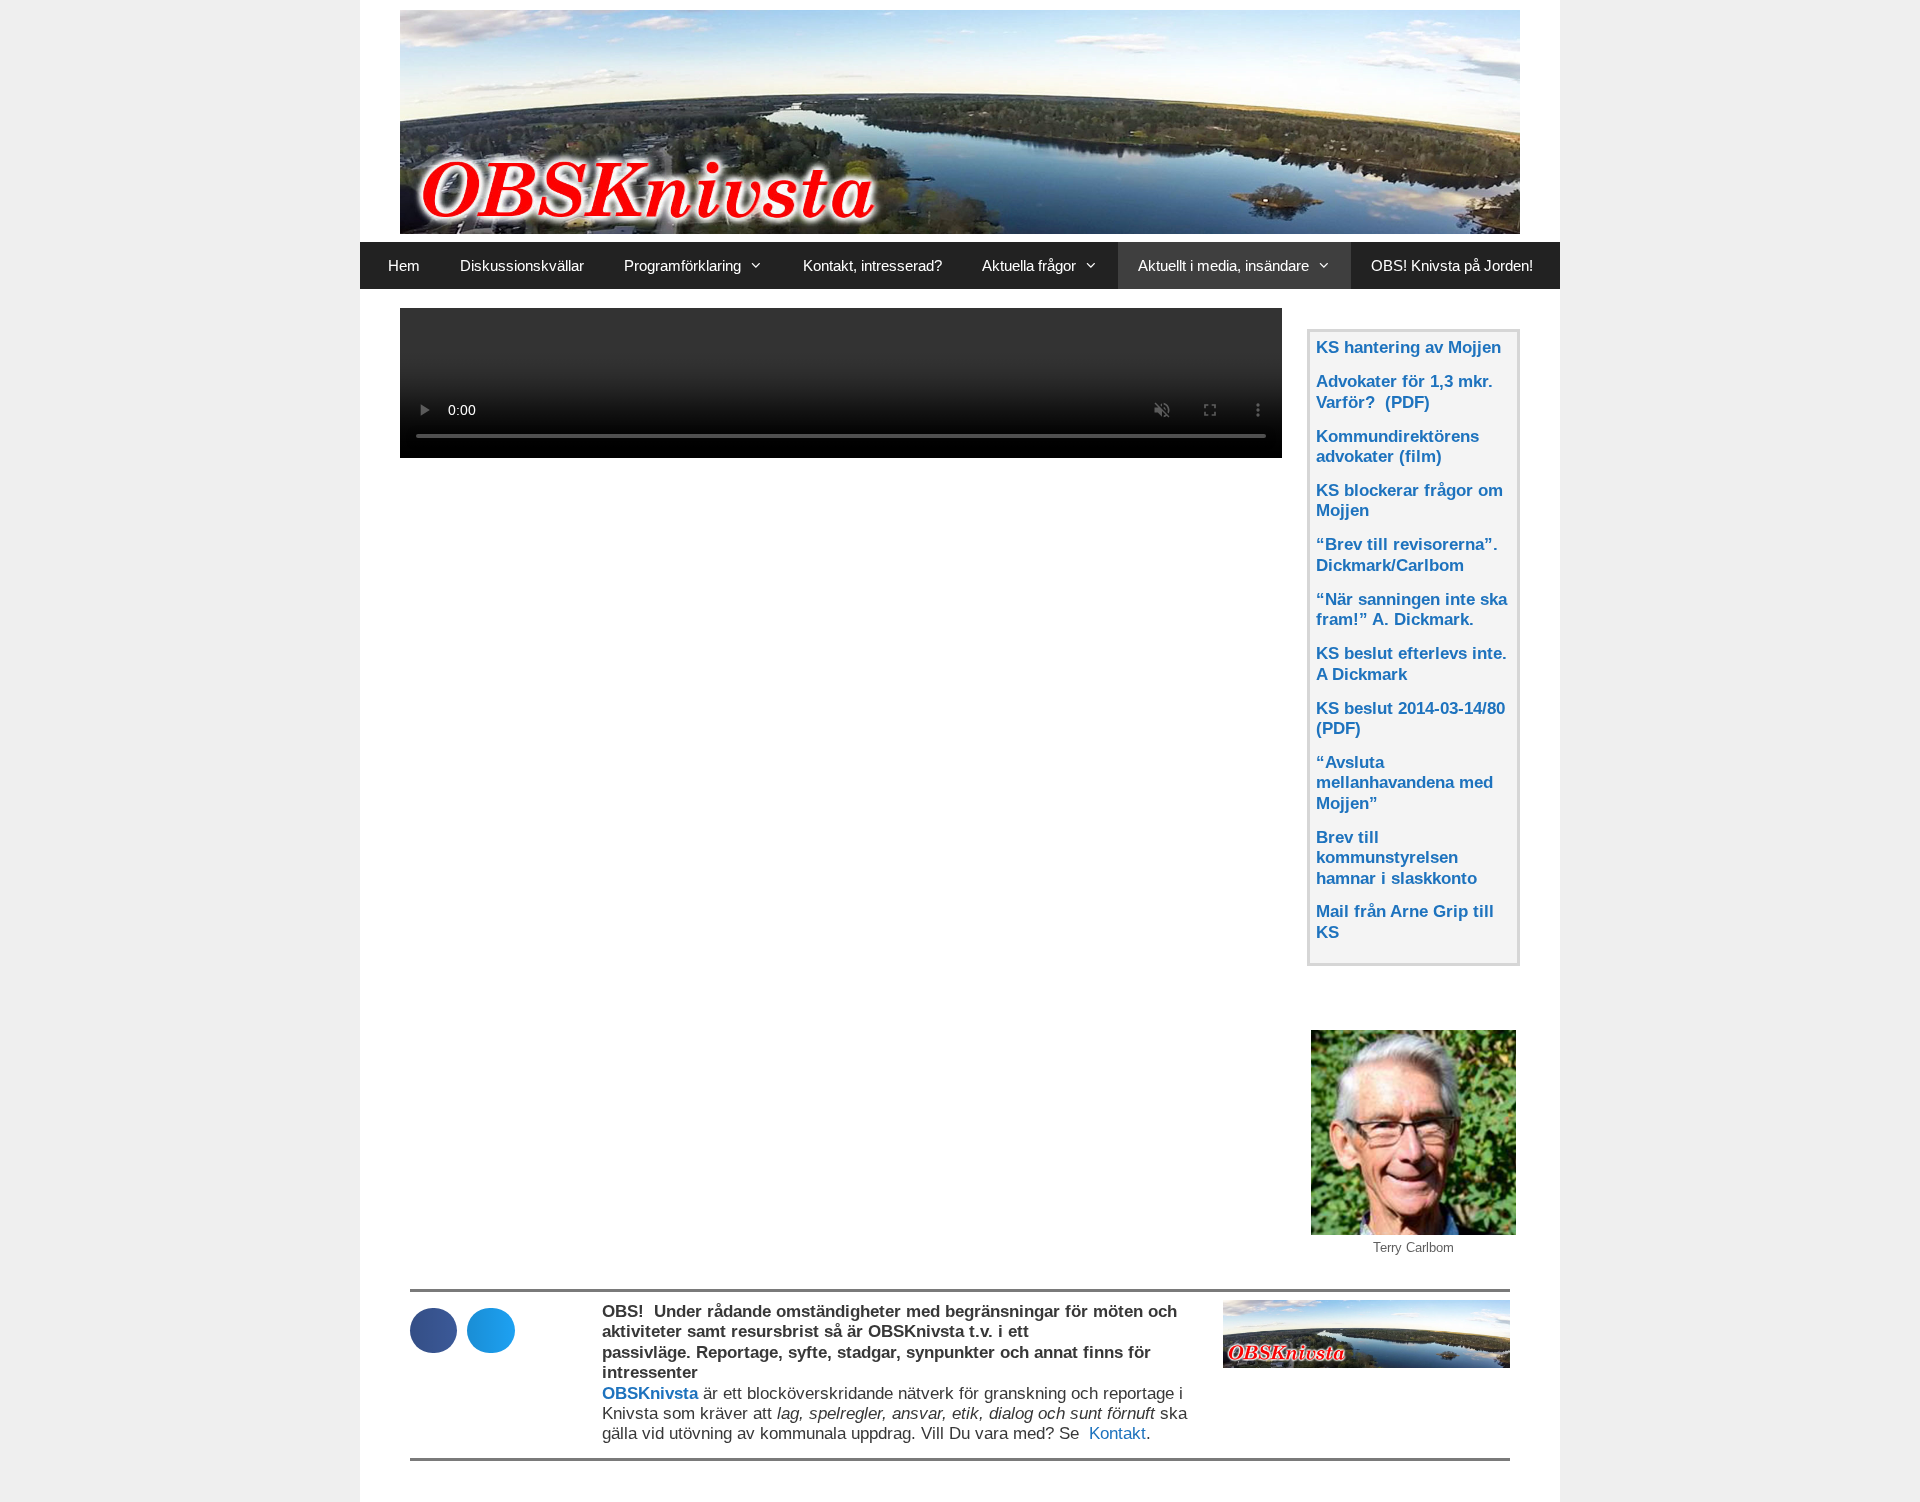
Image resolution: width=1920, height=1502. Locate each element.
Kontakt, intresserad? (872, 265)
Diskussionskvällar (522, 265)
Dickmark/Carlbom (1390, 565)
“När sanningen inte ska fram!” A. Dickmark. (1411, 609)
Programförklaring (682, 265)
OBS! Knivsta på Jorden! (1452, 265)
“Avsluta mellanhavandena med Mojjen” (1404, 783)
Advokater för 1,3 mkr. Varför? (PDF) (1404, 391)
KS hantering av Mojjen (1408, 347)
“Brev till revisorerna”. (1407, 544)
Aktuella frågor (1029, 265)
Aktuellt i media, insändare (1223, 265)
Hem (404, 265)
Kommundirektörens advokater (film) (1397, 446)
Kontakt (1117, 1433)
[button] (433, 1330)
